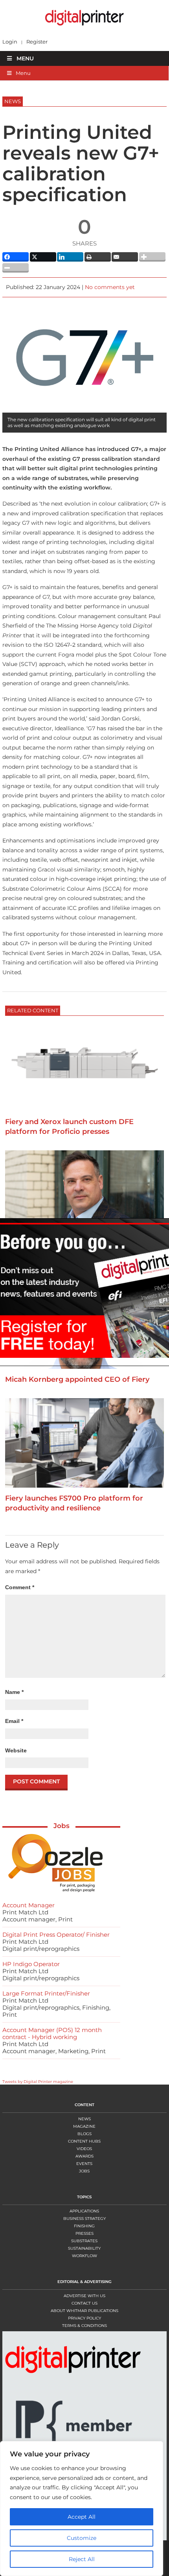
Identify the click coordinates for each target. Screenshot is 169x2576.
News (84, 2119)
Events (84, 2164)
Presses (84, 2233)
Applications (84, 2211)
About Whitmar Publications (84, 2311)
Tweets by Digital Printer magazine (38, 2082)
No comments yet (110, 287)
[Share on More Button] (152, 257)
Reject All (82, 2559)
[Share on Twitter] (43, 257)
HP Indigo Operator (31, 1964)
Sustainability (84, 2248)
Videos (84, 2149)
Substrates (84, 2241)
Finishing (84, 2226)
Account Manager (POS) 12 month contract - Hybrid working (52, 2033)
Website (16, 1750)
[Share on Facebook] (16, 257)
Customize (82, 2538)
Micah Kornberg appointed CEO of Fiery (77, 1379)
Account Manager (28, 1905)
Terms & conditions (84, 2326)
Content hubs (84, 2141)
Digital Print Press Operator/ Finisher (56, 1935)
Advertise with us (84, 2296)
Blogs (84, 2134)
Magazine (84, 2126)
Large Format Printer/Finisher (46, 1993)
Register (37, 42)
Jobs (62, 1826)
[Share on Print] (98, 257)
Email (14, 1721)
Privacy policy (84, 2318)
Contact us (84, 2303)
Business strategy (84, 2219)
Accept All (82, 2517)
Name (14, 1692)
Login (10, 42)
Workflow (84, 2256)
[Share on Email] (125, 257)
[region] (84, 2509)
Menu (25, 58)
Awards (84, 2156)
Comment (20, 1587)
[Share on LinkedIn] (70, 257)
